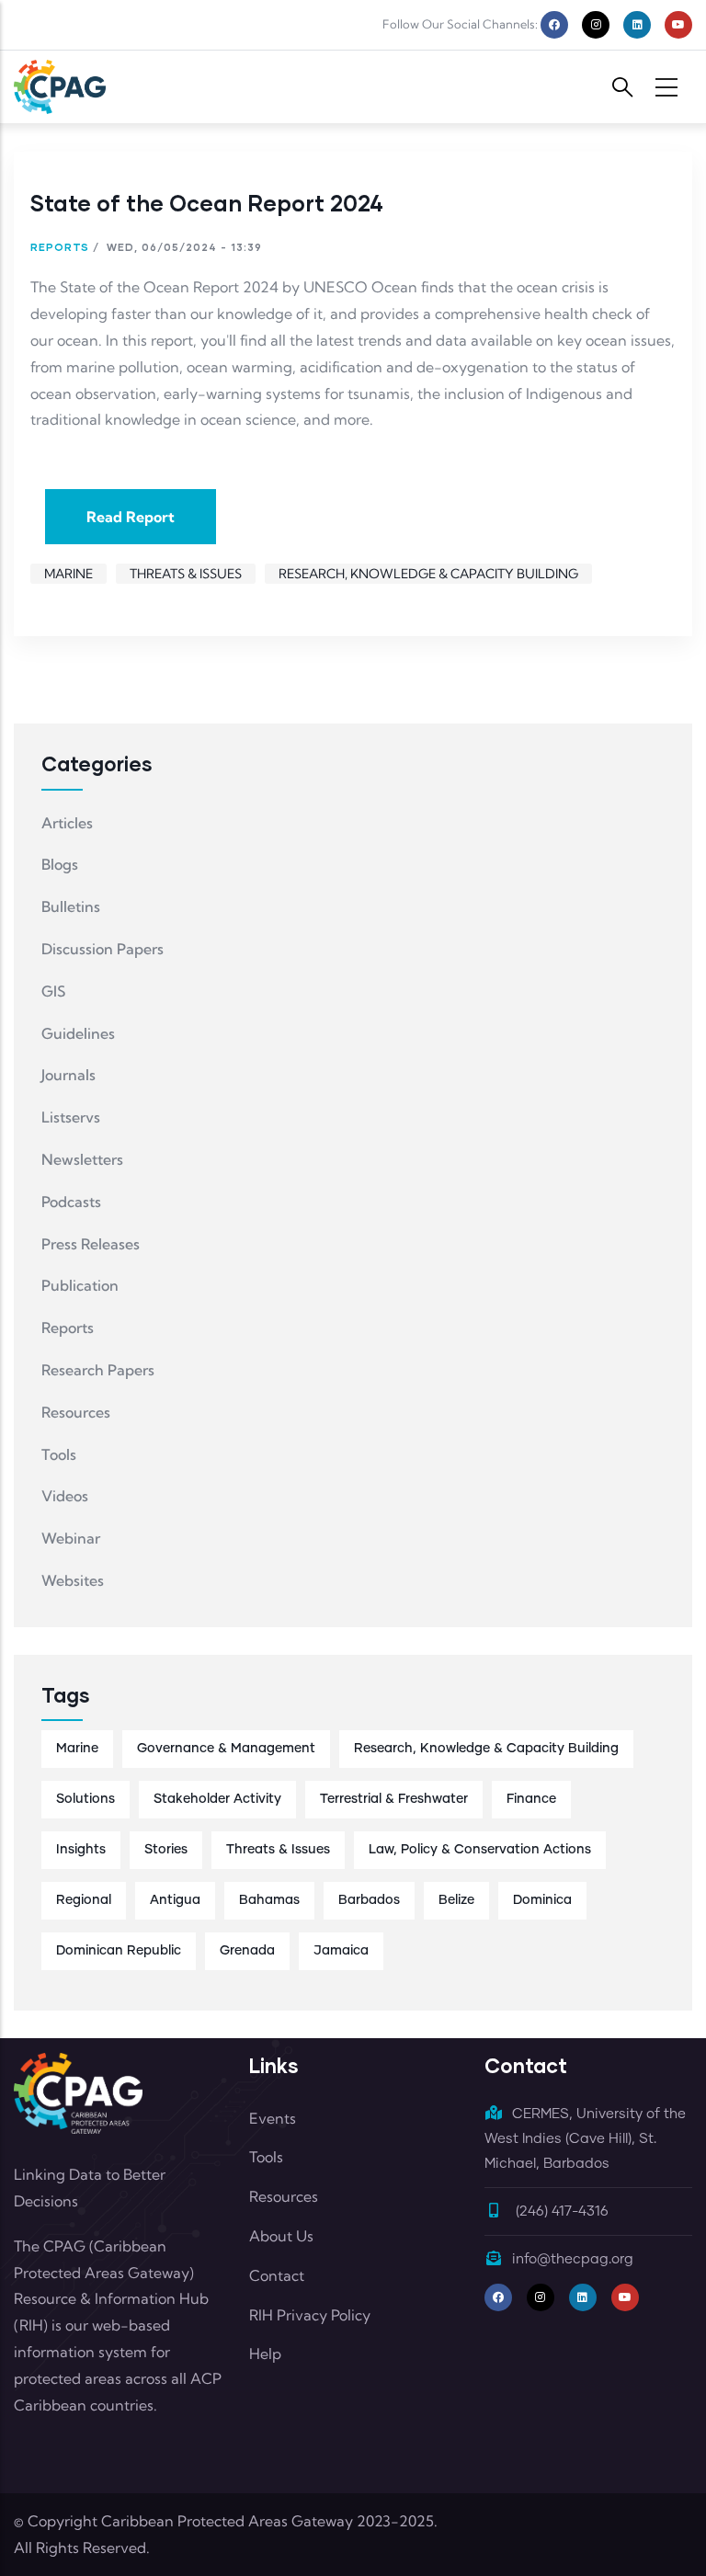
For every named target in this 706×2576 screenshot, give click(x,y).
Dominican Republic (119, 1951)
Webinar (71, 1538)
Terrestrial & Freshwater (394, 1799)
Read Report (131, 517)
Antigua (175, 1900)
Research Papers (98, 1370)
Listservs (71, 1117)
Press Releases (91, 1244)
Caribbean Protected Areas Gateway (227, 2521)
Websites (73, 1580)
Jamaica (341, 1951)
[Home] (60, 87)
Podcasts (71, 1202)
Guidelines (78, 1033)
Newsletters (82, 1159)
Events (273, 2118)
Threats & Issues (186, 574)
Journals (68, 1075)
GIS (53, 991)
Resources (76, 1412)
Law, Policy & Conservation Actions (480, 1850)
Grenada (247, 1951)
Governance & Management (226, 1749)
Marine (68, 574)
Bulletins (71, 906)
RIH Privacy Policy (310, 2315)
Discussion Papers (102, 949)
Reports (60, 247)
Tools (59, 1454)
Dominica (542, 1900)
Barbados (369, 1900)
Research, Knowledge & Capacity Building (428, 574)
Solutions (85, 1799)
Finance (531, 1799)
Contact (277, 2275)
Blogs (60, 864)
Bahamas (269, 1900)
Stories (166, 1850)
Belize (456, 1900)
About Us (281, 2236)
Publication (80, 1285)
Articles (67, 823)
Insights (81, 1850)
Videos (65, 1496)
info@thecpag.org (573, 2259)
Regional (84, 1900)
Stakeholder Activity (217, 1799)
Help (265, 2354)
